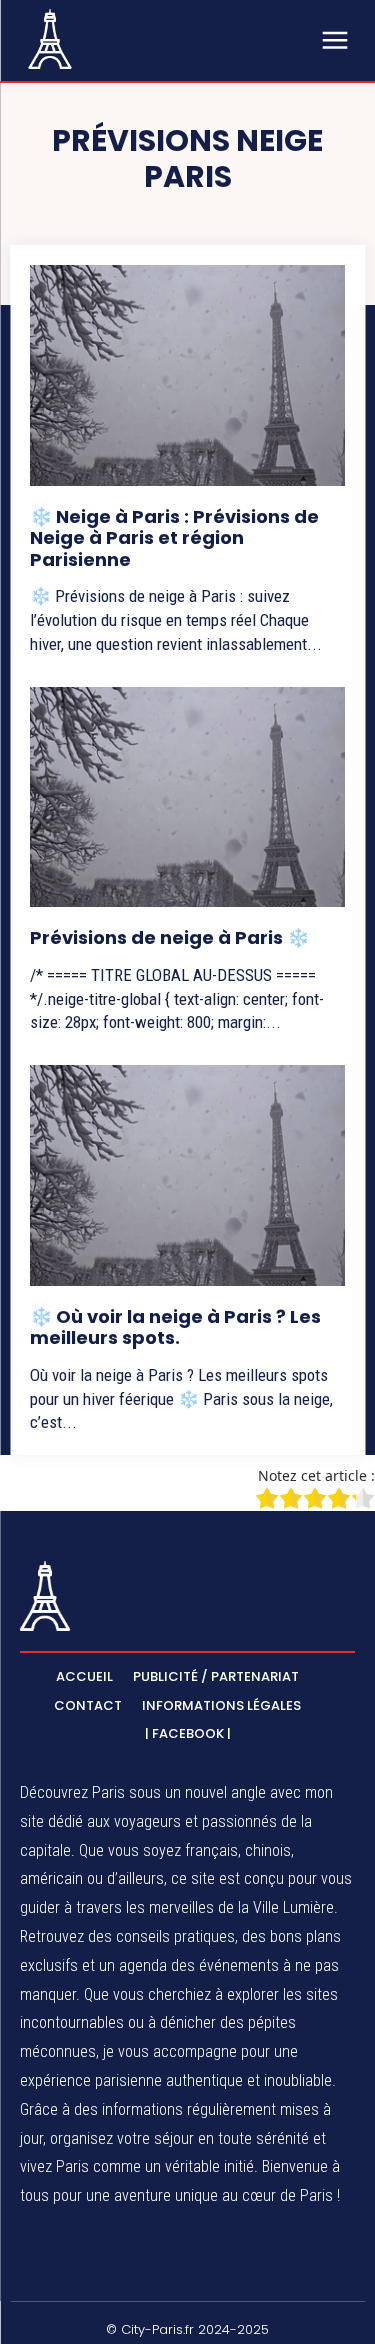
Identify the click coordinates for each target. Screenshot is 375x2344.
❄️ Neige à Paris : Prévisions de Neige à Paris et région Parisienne (174, 538)
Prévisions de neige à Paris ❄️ (169, 937)
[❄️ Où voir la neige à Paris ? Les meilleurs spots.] (187, 1175)
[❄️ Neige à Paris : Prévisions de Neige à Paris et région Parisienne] (187, 375)
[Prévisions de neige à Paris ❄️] (187, 797)
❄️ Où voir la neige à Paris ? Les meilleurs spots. (175, 1327)
